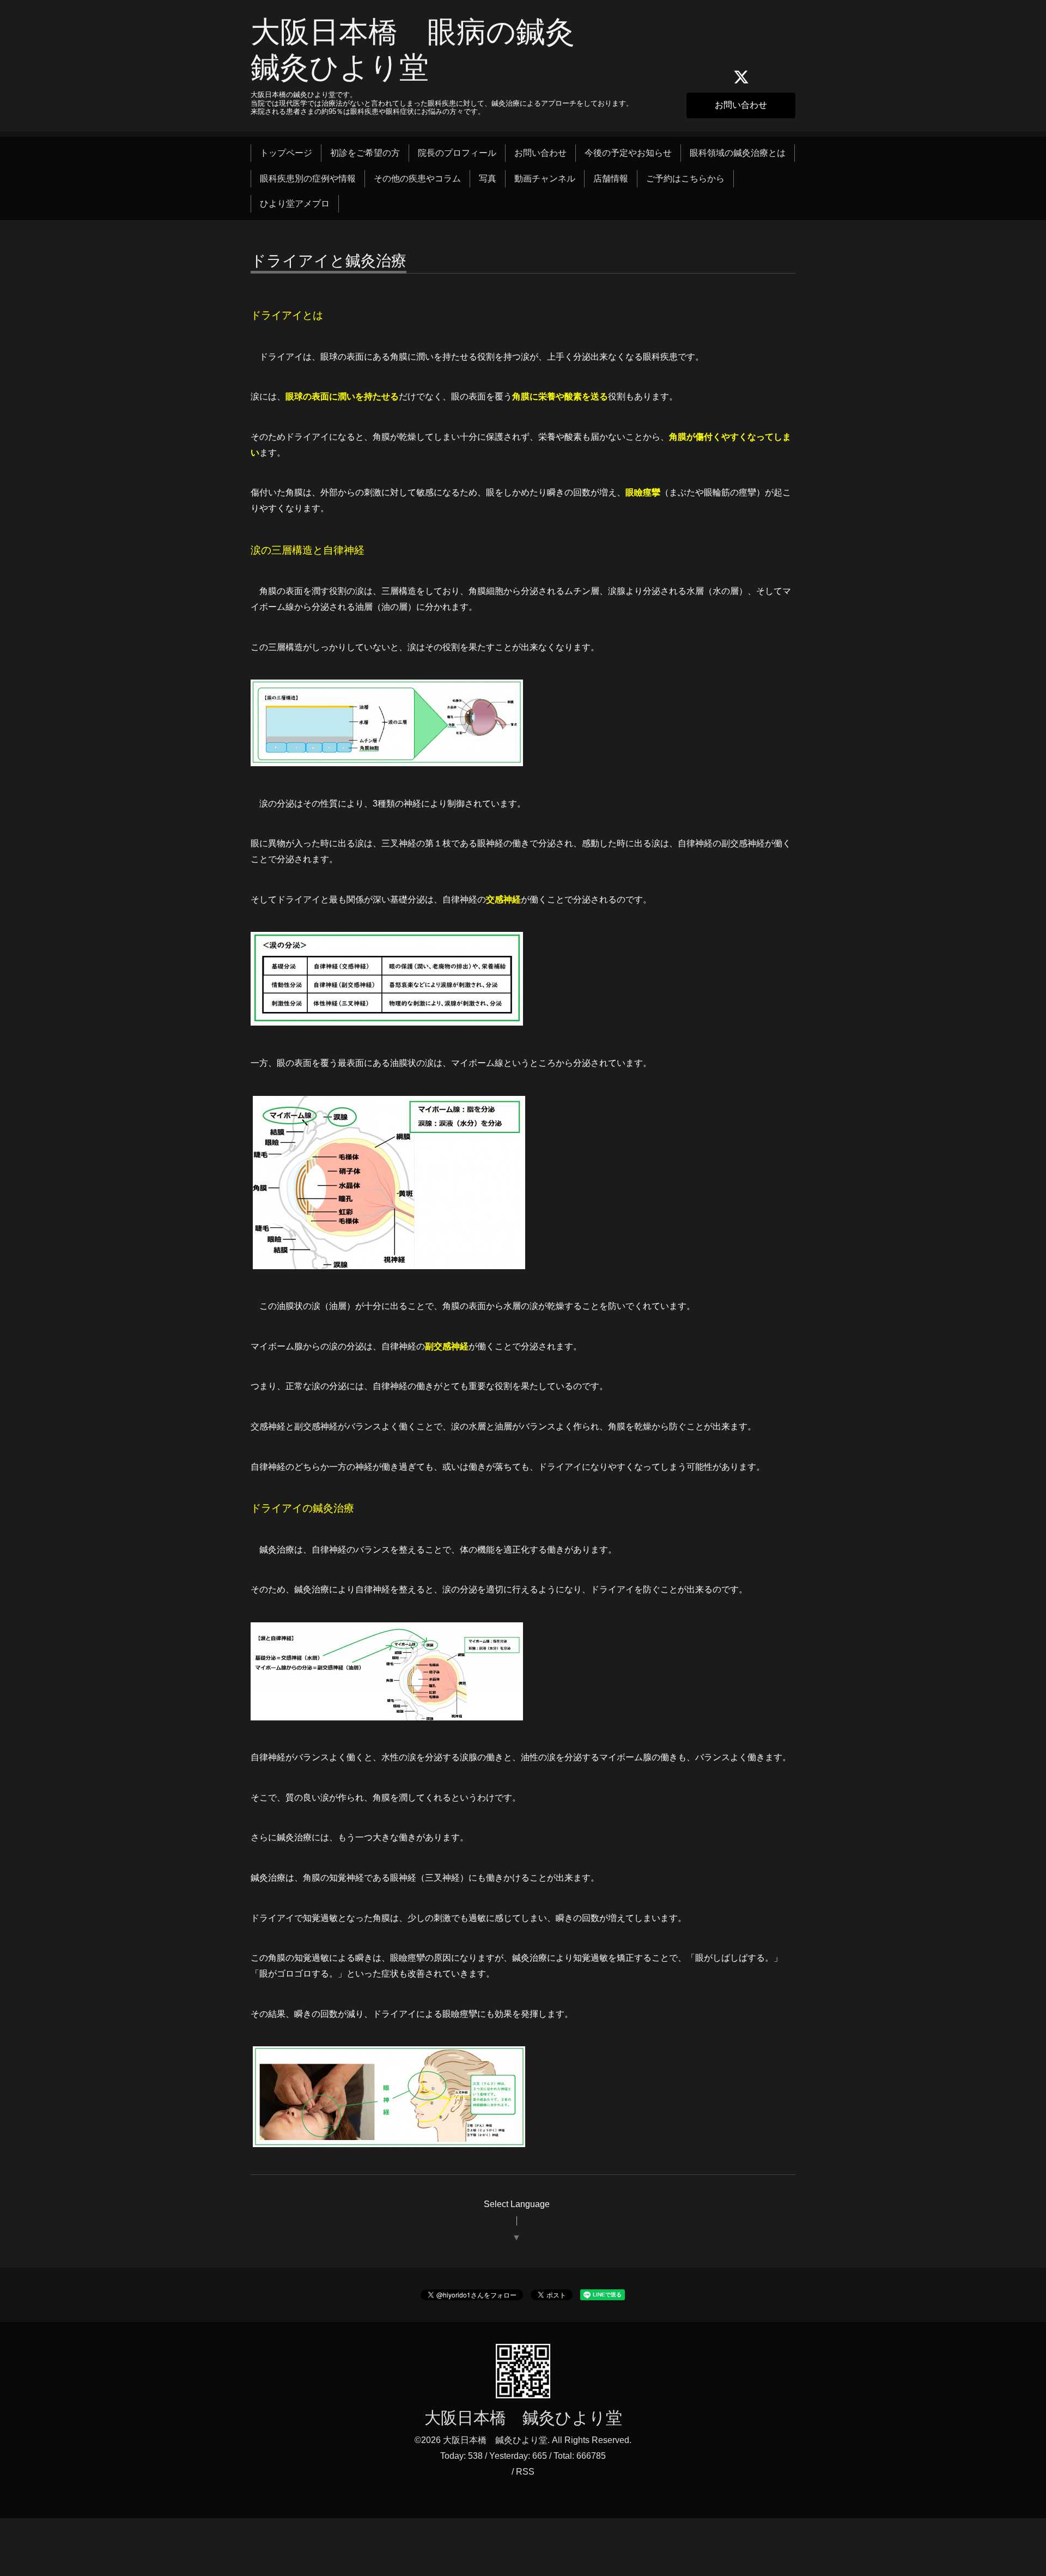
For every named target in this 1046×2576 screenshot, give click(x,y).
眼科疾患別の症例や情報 (308, 178)
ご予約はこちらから (685, 178)
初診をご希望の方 (365, 153)
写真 (488, 178)
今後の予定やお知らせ (628, 153)
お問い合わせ (741, 105)
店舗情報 (611, 178)
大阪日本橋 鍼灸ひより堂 (523, 2418)
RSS (525, 2472)
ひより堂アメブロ (295, 204)
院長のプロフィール (457, 153)
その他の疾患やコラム (417, 178)
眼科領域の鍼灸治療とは (738, 153)
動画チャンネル (545, 178)
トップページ (286, 153)
